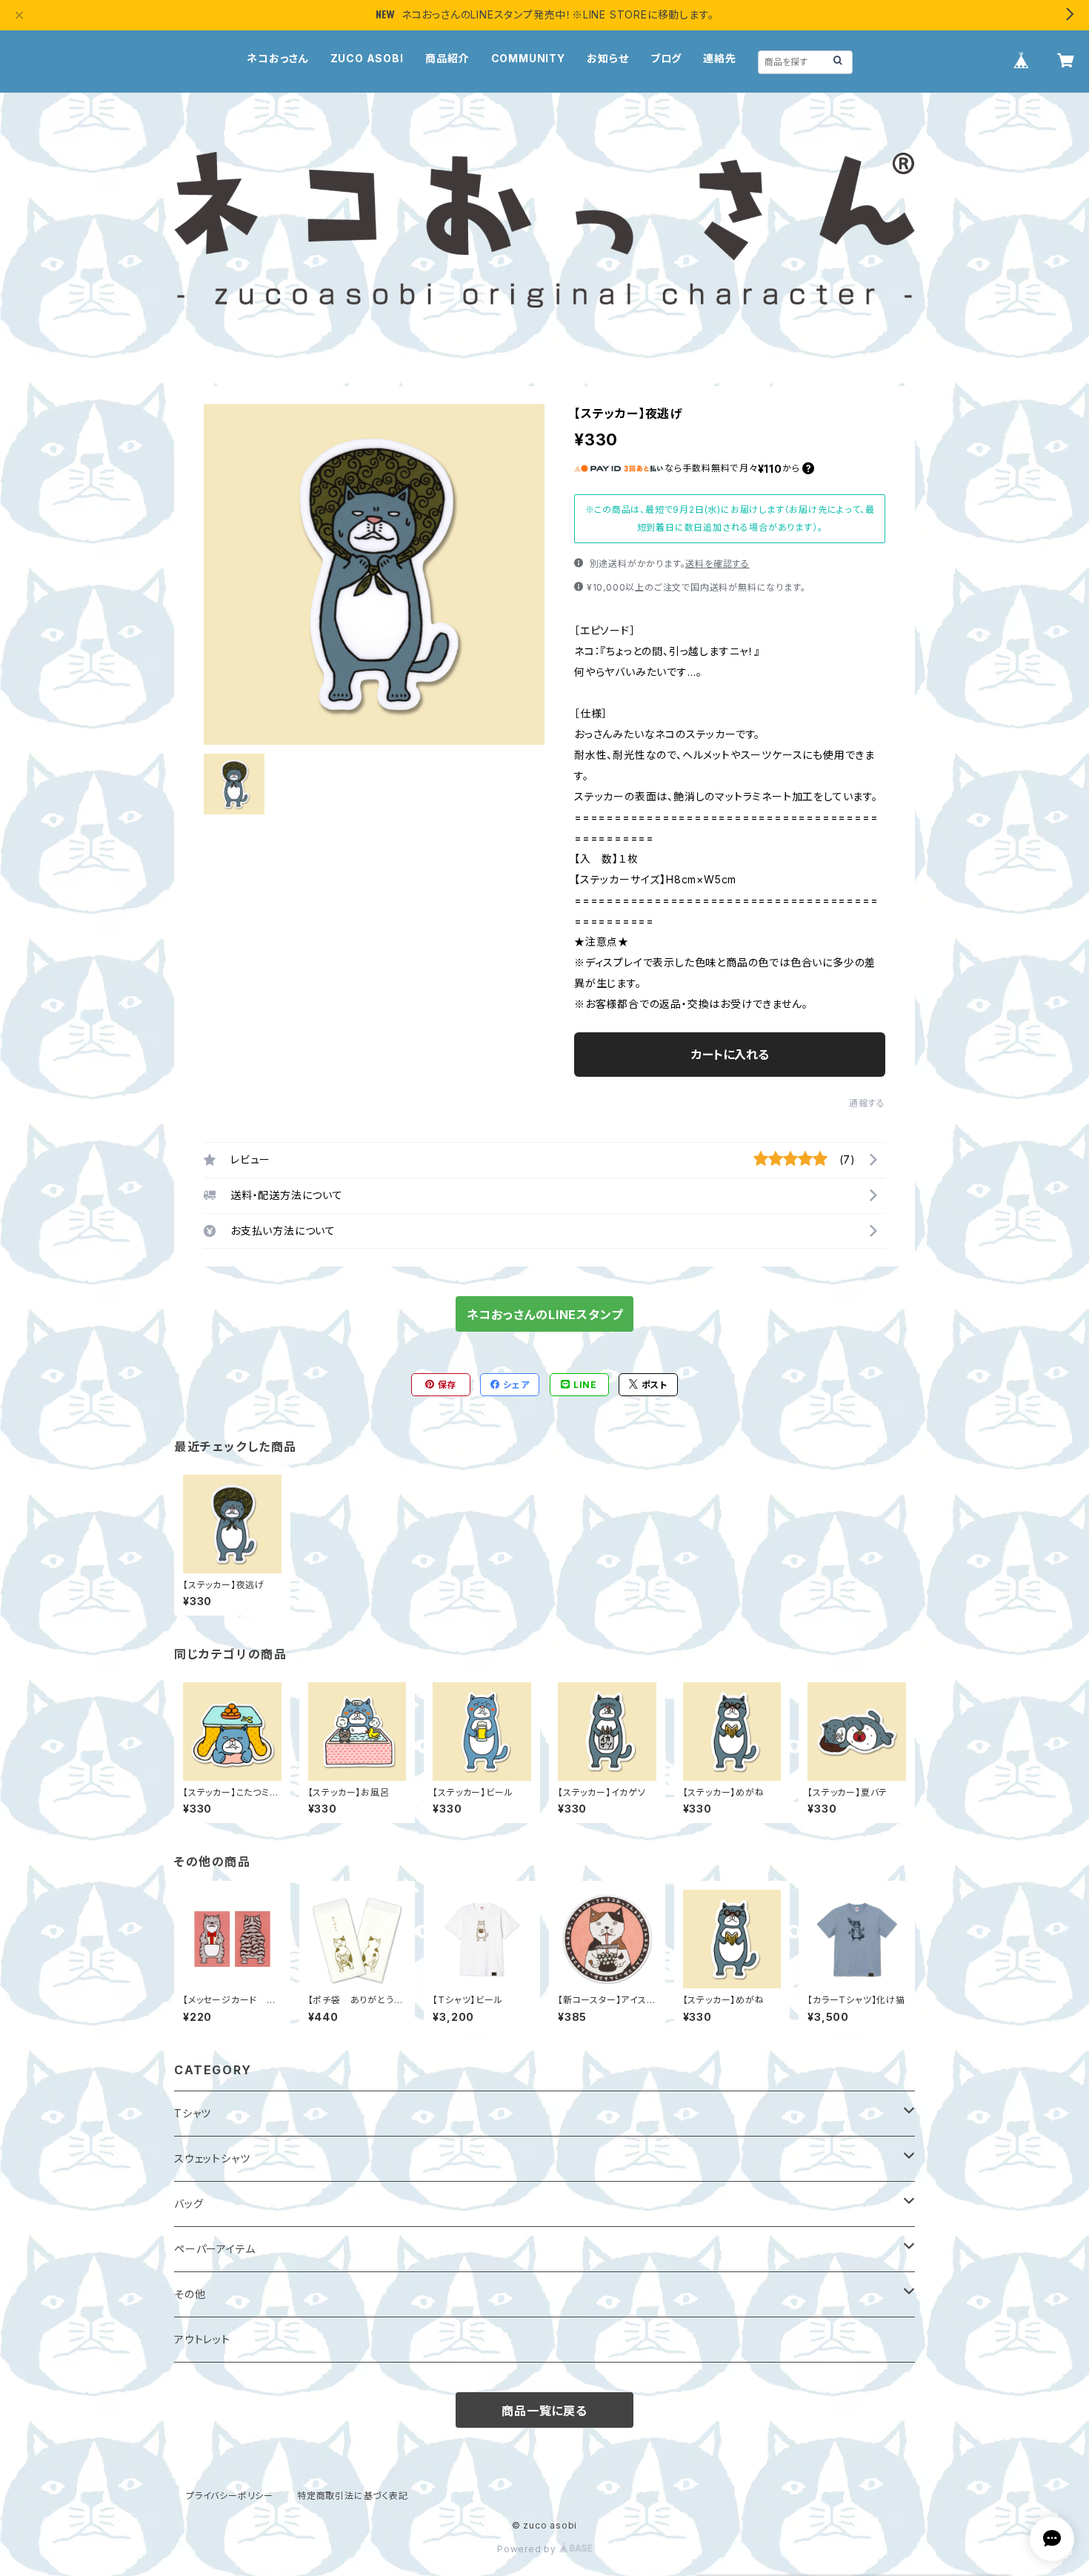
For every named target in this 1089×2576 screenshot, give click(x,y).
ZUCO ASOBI (367, 58)
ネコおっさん (277, 58)
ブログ (666, 58)
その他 (190, 2294)
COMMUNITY (528, 58)
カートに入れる (730, 1055)
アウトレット (202, 2339)
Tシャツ (193, 2113)
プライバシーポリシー (230, 2496)
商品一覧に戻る (544, 2411)
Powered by (528, 2549)
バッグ (189, 2204)
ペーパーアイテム (214, 2249)
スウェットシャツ (212, 2158)
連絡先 (719, 58)
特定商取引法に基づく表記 (353, 2496)
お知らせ (607, 58)
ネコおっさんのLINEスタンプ (545, 1315)
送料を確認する (717, 564)
